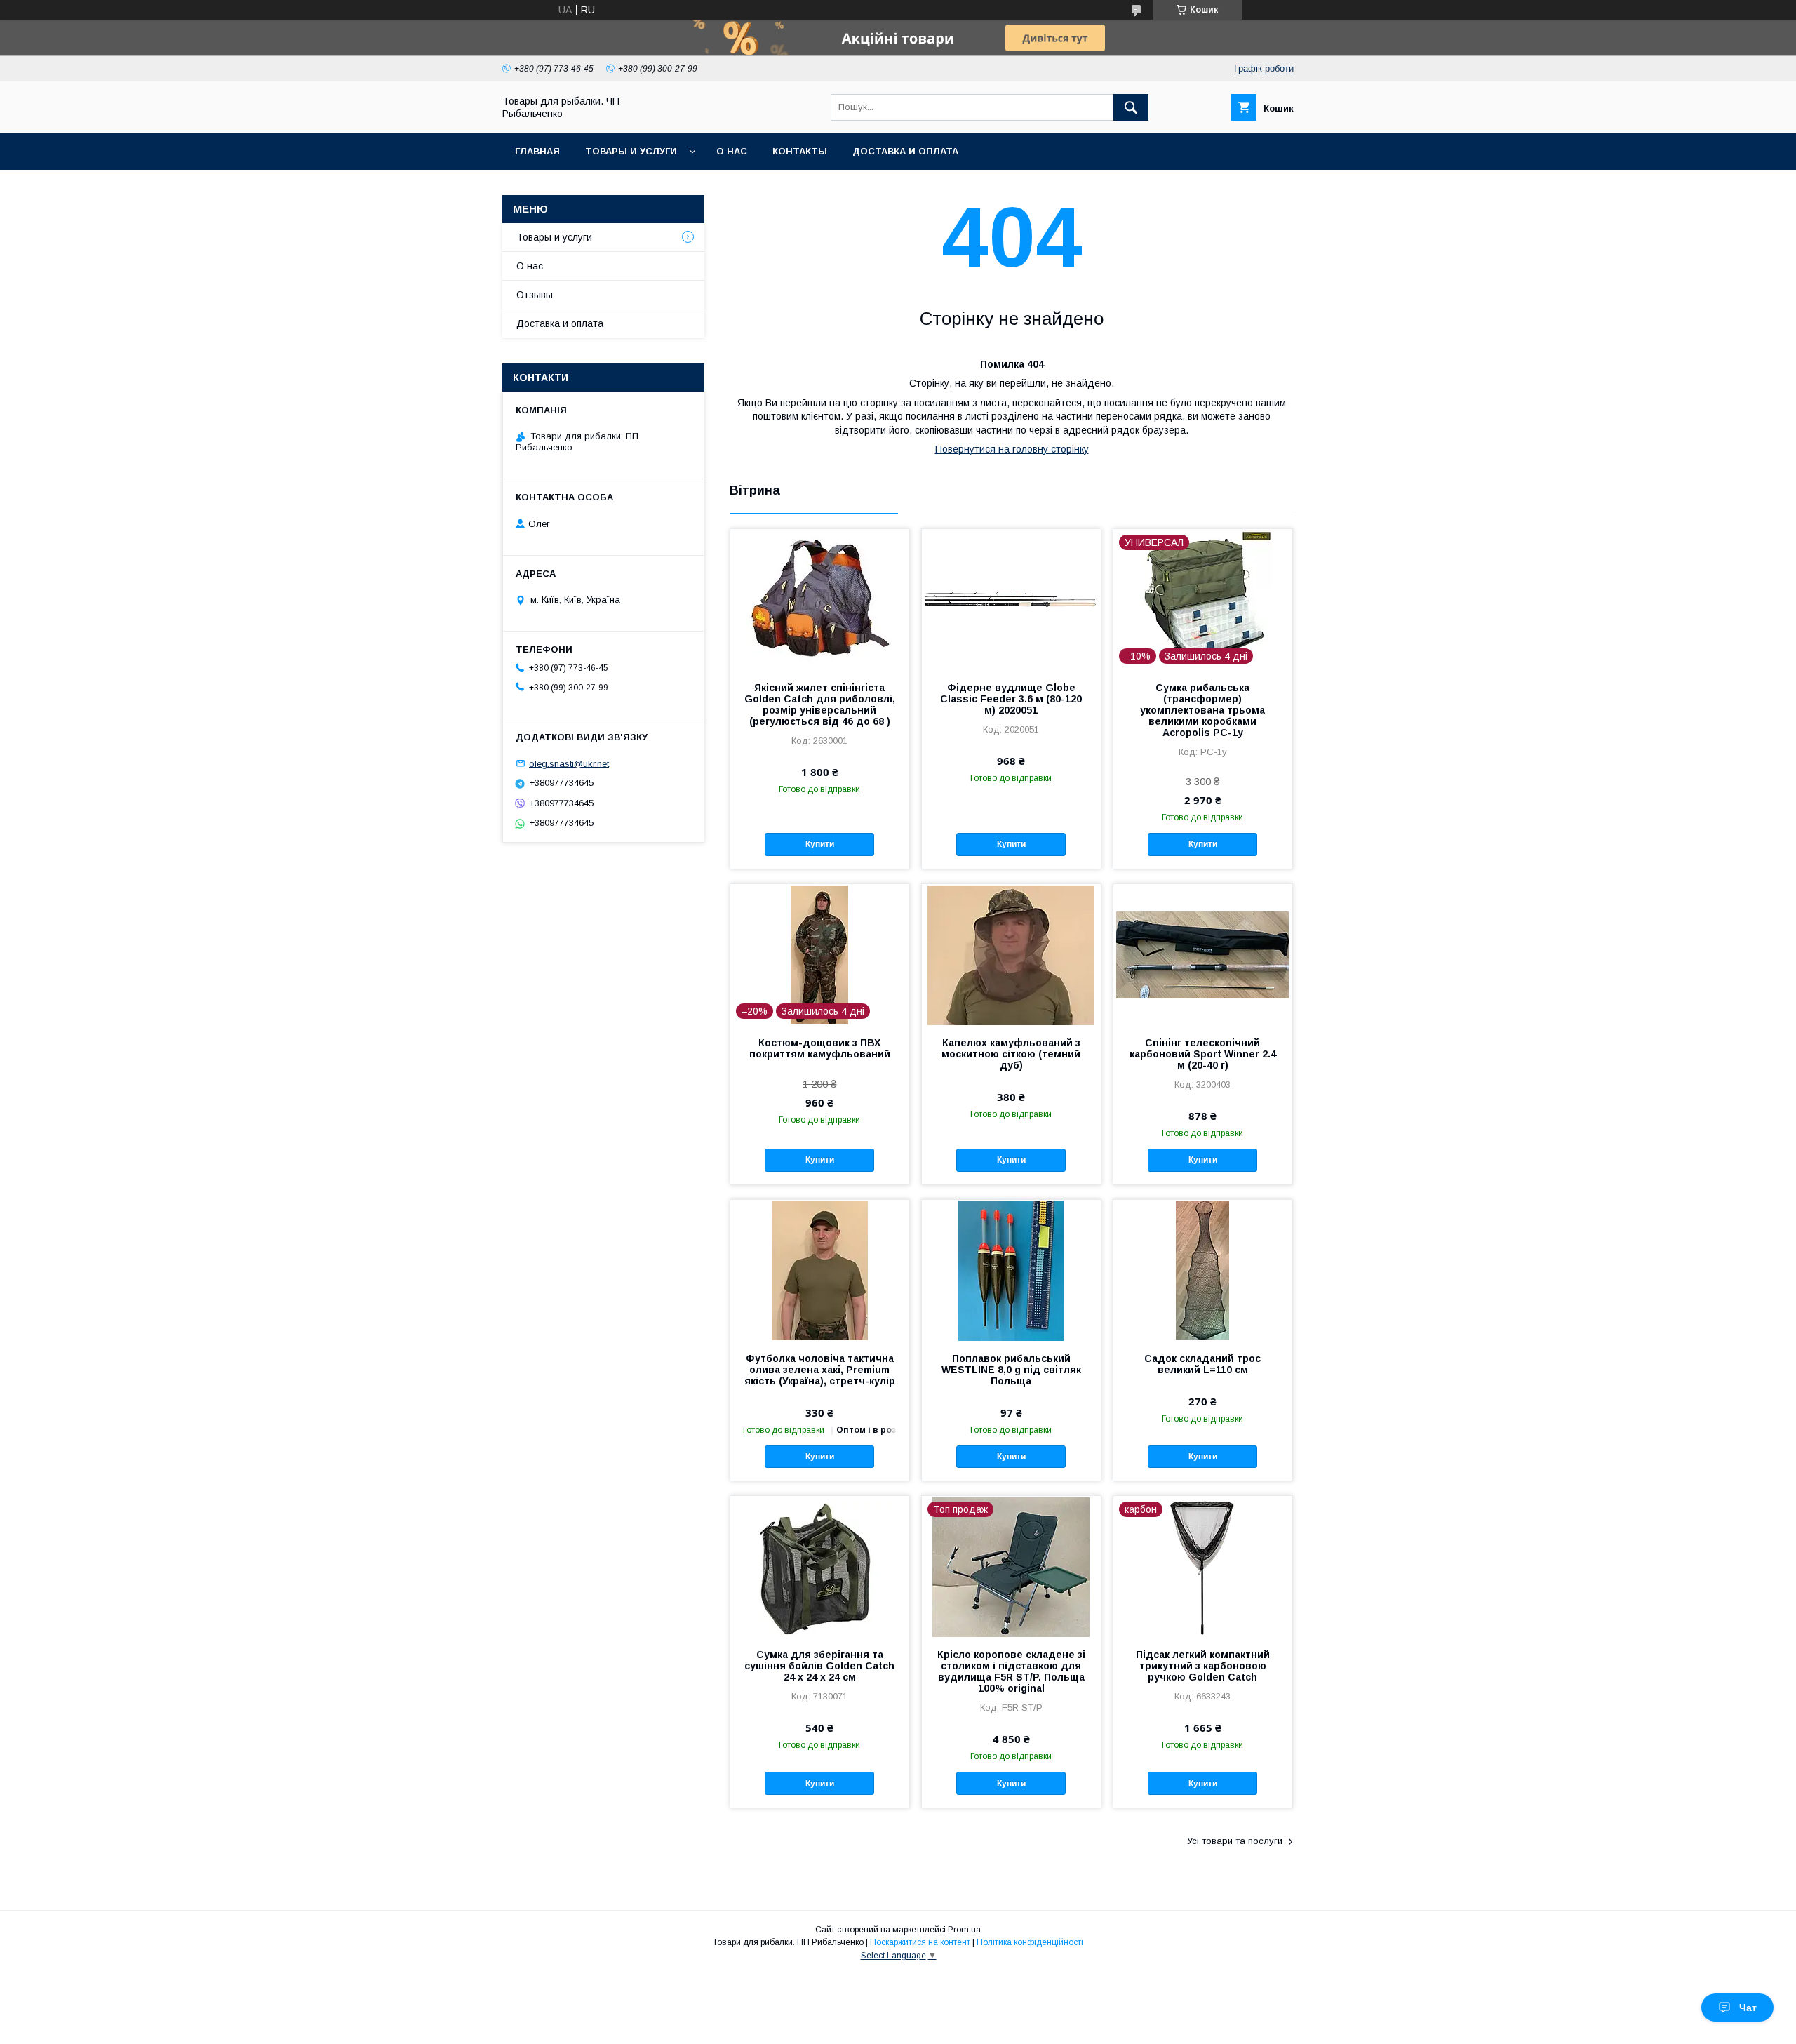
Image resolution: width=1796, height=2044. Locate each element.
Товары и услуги (631, 151)
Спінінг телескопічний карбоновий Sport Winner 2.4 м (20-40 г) (1203, 1054)
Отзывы (535, 295)
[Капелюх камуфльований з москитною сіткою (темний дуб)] (1011, 954)
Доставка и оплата (905, 151)
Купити (820, 844)
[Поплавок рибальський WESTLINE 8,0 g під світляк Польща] (1011, 1270)
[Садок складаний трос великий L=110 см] (1203, 1270)
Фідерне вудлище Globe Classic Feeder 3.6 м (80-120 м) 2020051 (1011, 699)
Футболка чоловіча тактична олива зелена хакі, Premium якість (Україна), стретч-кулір (820, 1370)
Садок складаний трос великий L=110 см (1202, 1364)
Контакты (800, 151)
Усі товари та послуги (1235, 1841)
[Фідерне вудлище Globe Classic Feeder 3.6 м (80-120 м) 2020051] (1011, 599)
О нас (732, 151)
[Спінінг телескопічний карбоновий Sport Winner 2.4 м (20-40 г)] (1203, 954)
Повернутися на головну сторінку (1012, 449)
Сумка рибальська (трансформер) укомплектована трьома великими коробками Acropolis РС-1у (1202, 710)
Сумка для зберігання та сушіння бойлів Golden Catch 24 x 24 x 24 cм (819, 1666)
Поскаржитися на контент (920, 1942)
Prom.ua (964, 1930)
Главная (537, 151)
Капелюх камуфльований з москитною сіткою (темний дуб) (1011, 1054)
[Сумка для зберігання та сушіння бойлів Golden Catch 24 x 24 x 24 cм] (820, 1566)
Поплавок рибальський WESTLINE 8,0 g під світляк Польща (1011, 1370)
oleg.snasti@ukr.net (569, 763)
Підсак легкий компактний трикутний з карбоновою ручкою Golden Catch (1203, 1666)
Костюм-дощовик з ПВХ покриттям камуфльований (820, 1048)
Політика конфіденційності (1030, 1942)
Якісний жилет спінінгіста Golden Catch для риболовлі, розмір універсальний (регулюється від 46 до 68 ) (820, 704)
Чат (1748, 2008)
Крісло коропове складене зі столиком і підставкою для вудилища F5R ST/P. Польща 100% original (1011, 1671)
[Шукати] (1131, 107)
